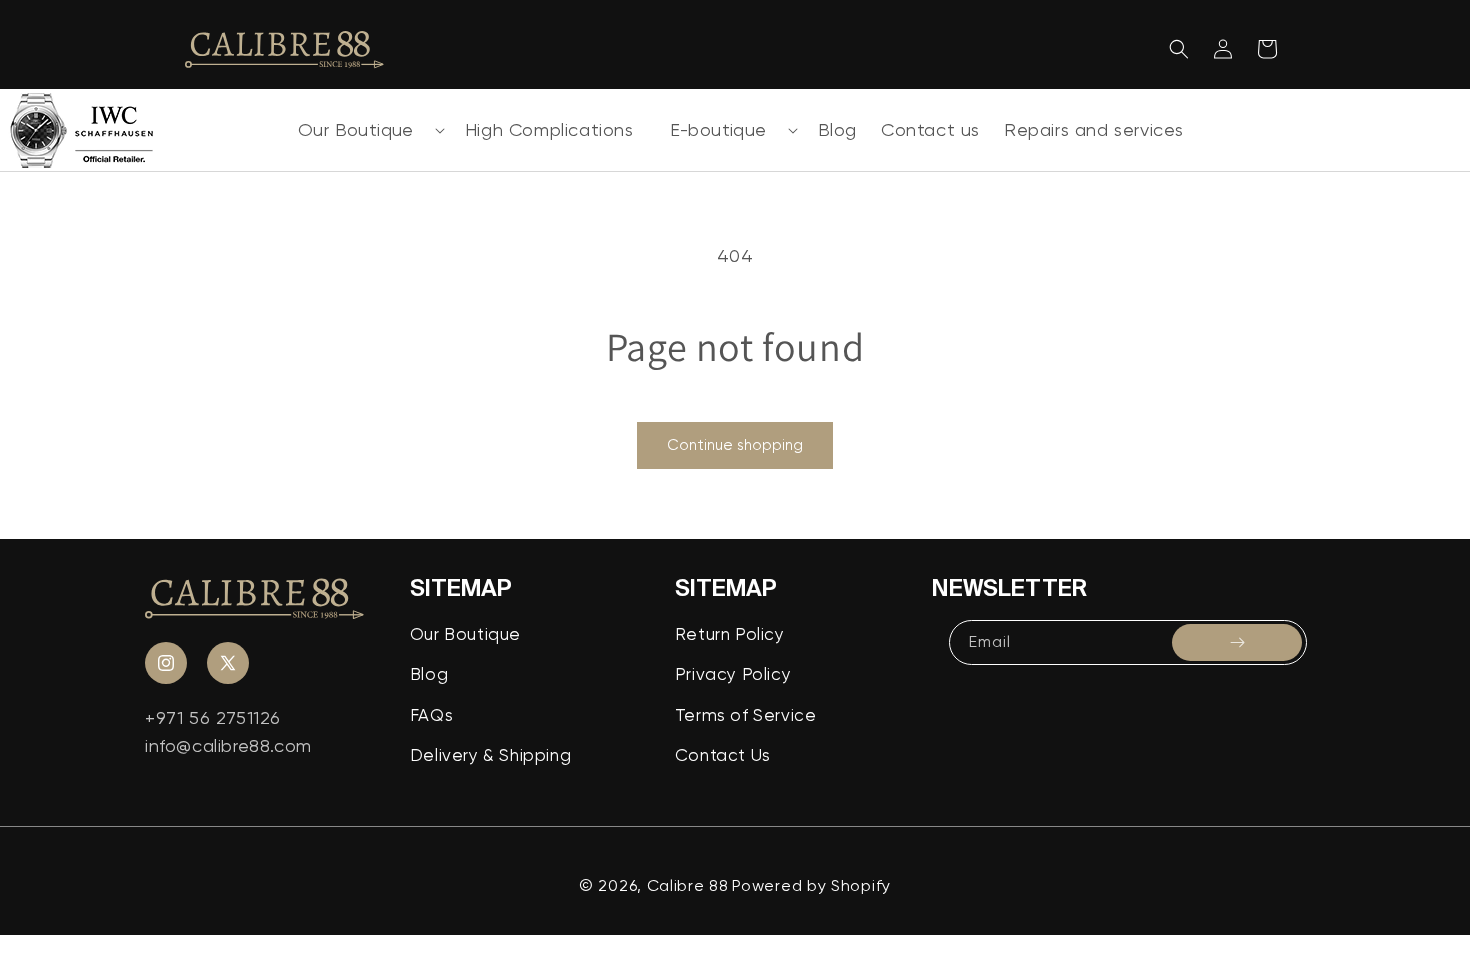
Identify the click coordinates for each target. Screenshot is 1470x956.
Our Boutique (356, 129)
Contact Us (723, 755)
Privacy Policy (733, 674)
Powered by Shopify (811, 885)
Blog (429, 674)
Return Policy (730, 634)
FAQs (431, 715)
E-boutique (718, 129)
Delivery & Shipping (490, 755)
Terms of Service (746, 715)
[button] (363, 130)
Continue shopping (735, 445)
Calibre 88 (688, 885)
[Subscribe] (1237, 642)
